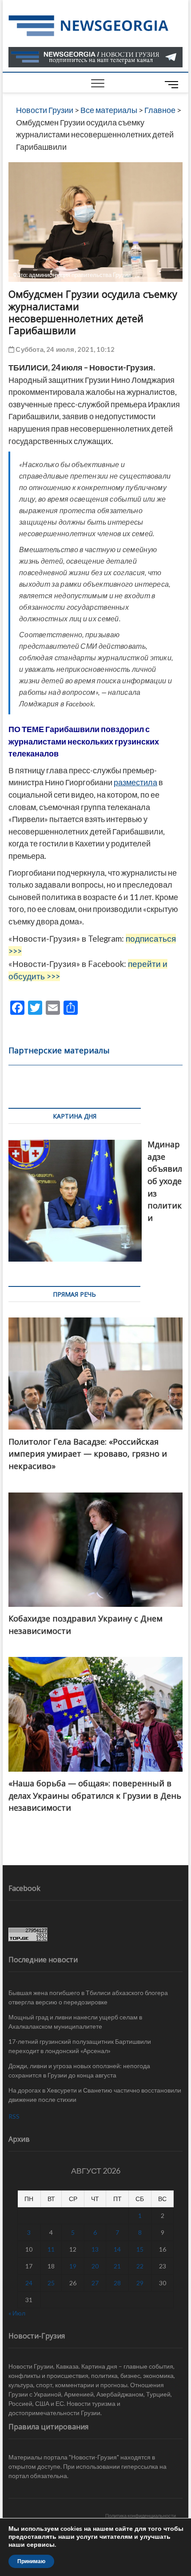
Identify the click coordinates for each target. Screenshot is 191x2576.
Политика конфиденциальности (141, 2516)
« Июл (17, 2313)
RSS (14, 2116)
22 (140, 2266)
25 (51, 2283)
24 (29, 2283)
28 (117, 2283)
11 (51, 2249)
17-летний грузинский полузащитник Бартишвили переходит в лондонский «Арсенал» (80, 2046)
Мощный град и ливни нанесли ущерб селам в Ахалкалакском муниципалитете (75, 2022)
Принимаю (31, 2561)
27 (95, 2283)
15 (140, 2249)
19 (73, 2266)
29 (140, 2283)
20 (95, 2266)
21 (117, 2266)
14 (117, 2249)
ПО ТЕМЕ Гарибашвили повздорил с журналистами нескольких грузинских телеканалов (84, 741)
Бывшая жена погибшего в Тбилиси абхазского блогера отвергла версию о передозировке (88, 1997)
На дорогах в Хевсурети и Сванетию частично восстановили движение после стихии (95, 2095)
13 (95, 2249)
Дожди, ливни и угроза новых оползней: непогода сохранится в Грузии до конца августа (79, 2070)
